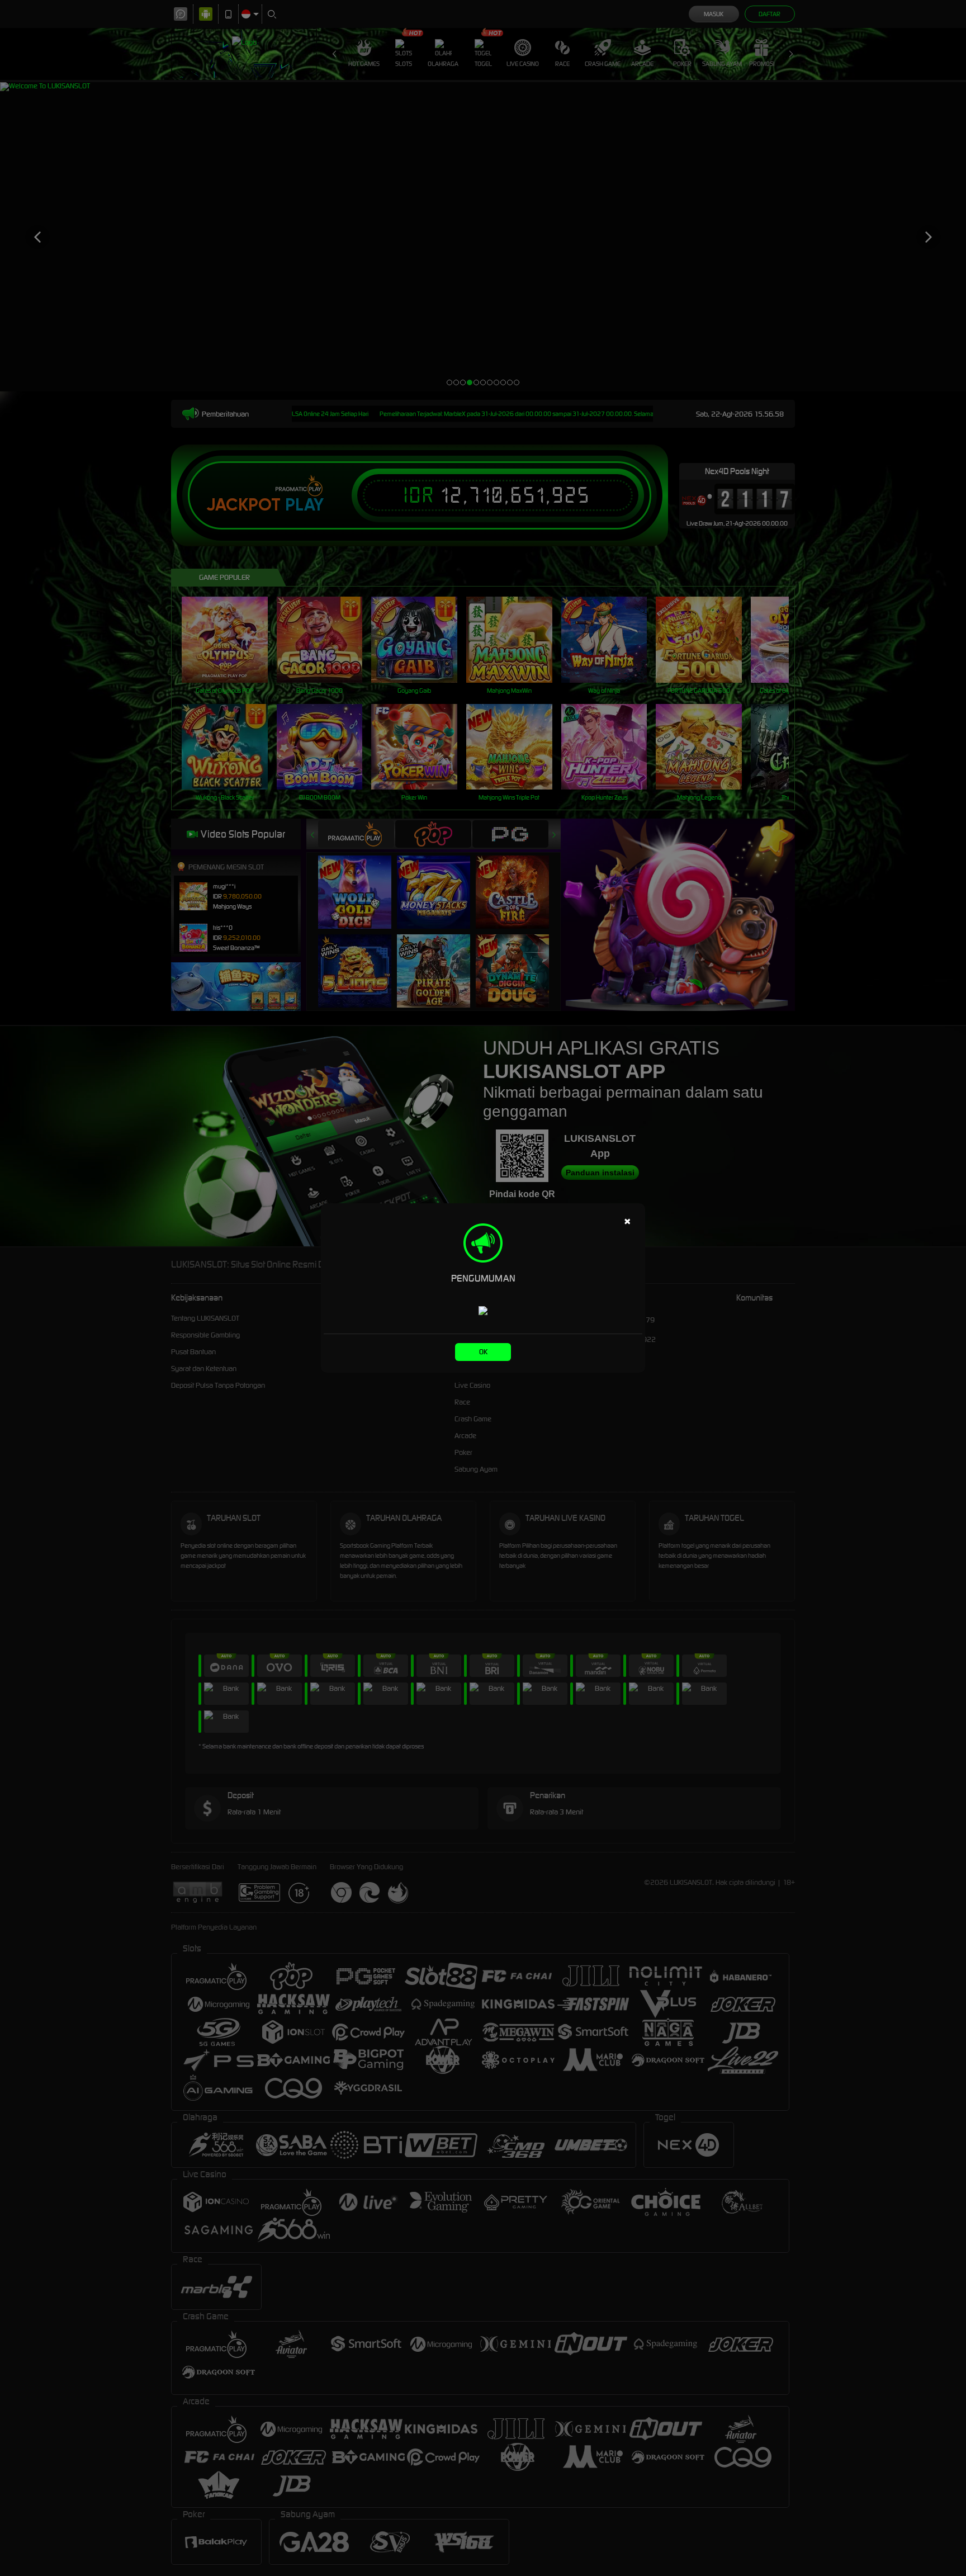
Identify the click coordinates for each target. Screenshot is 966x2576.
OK (483, 1352)
